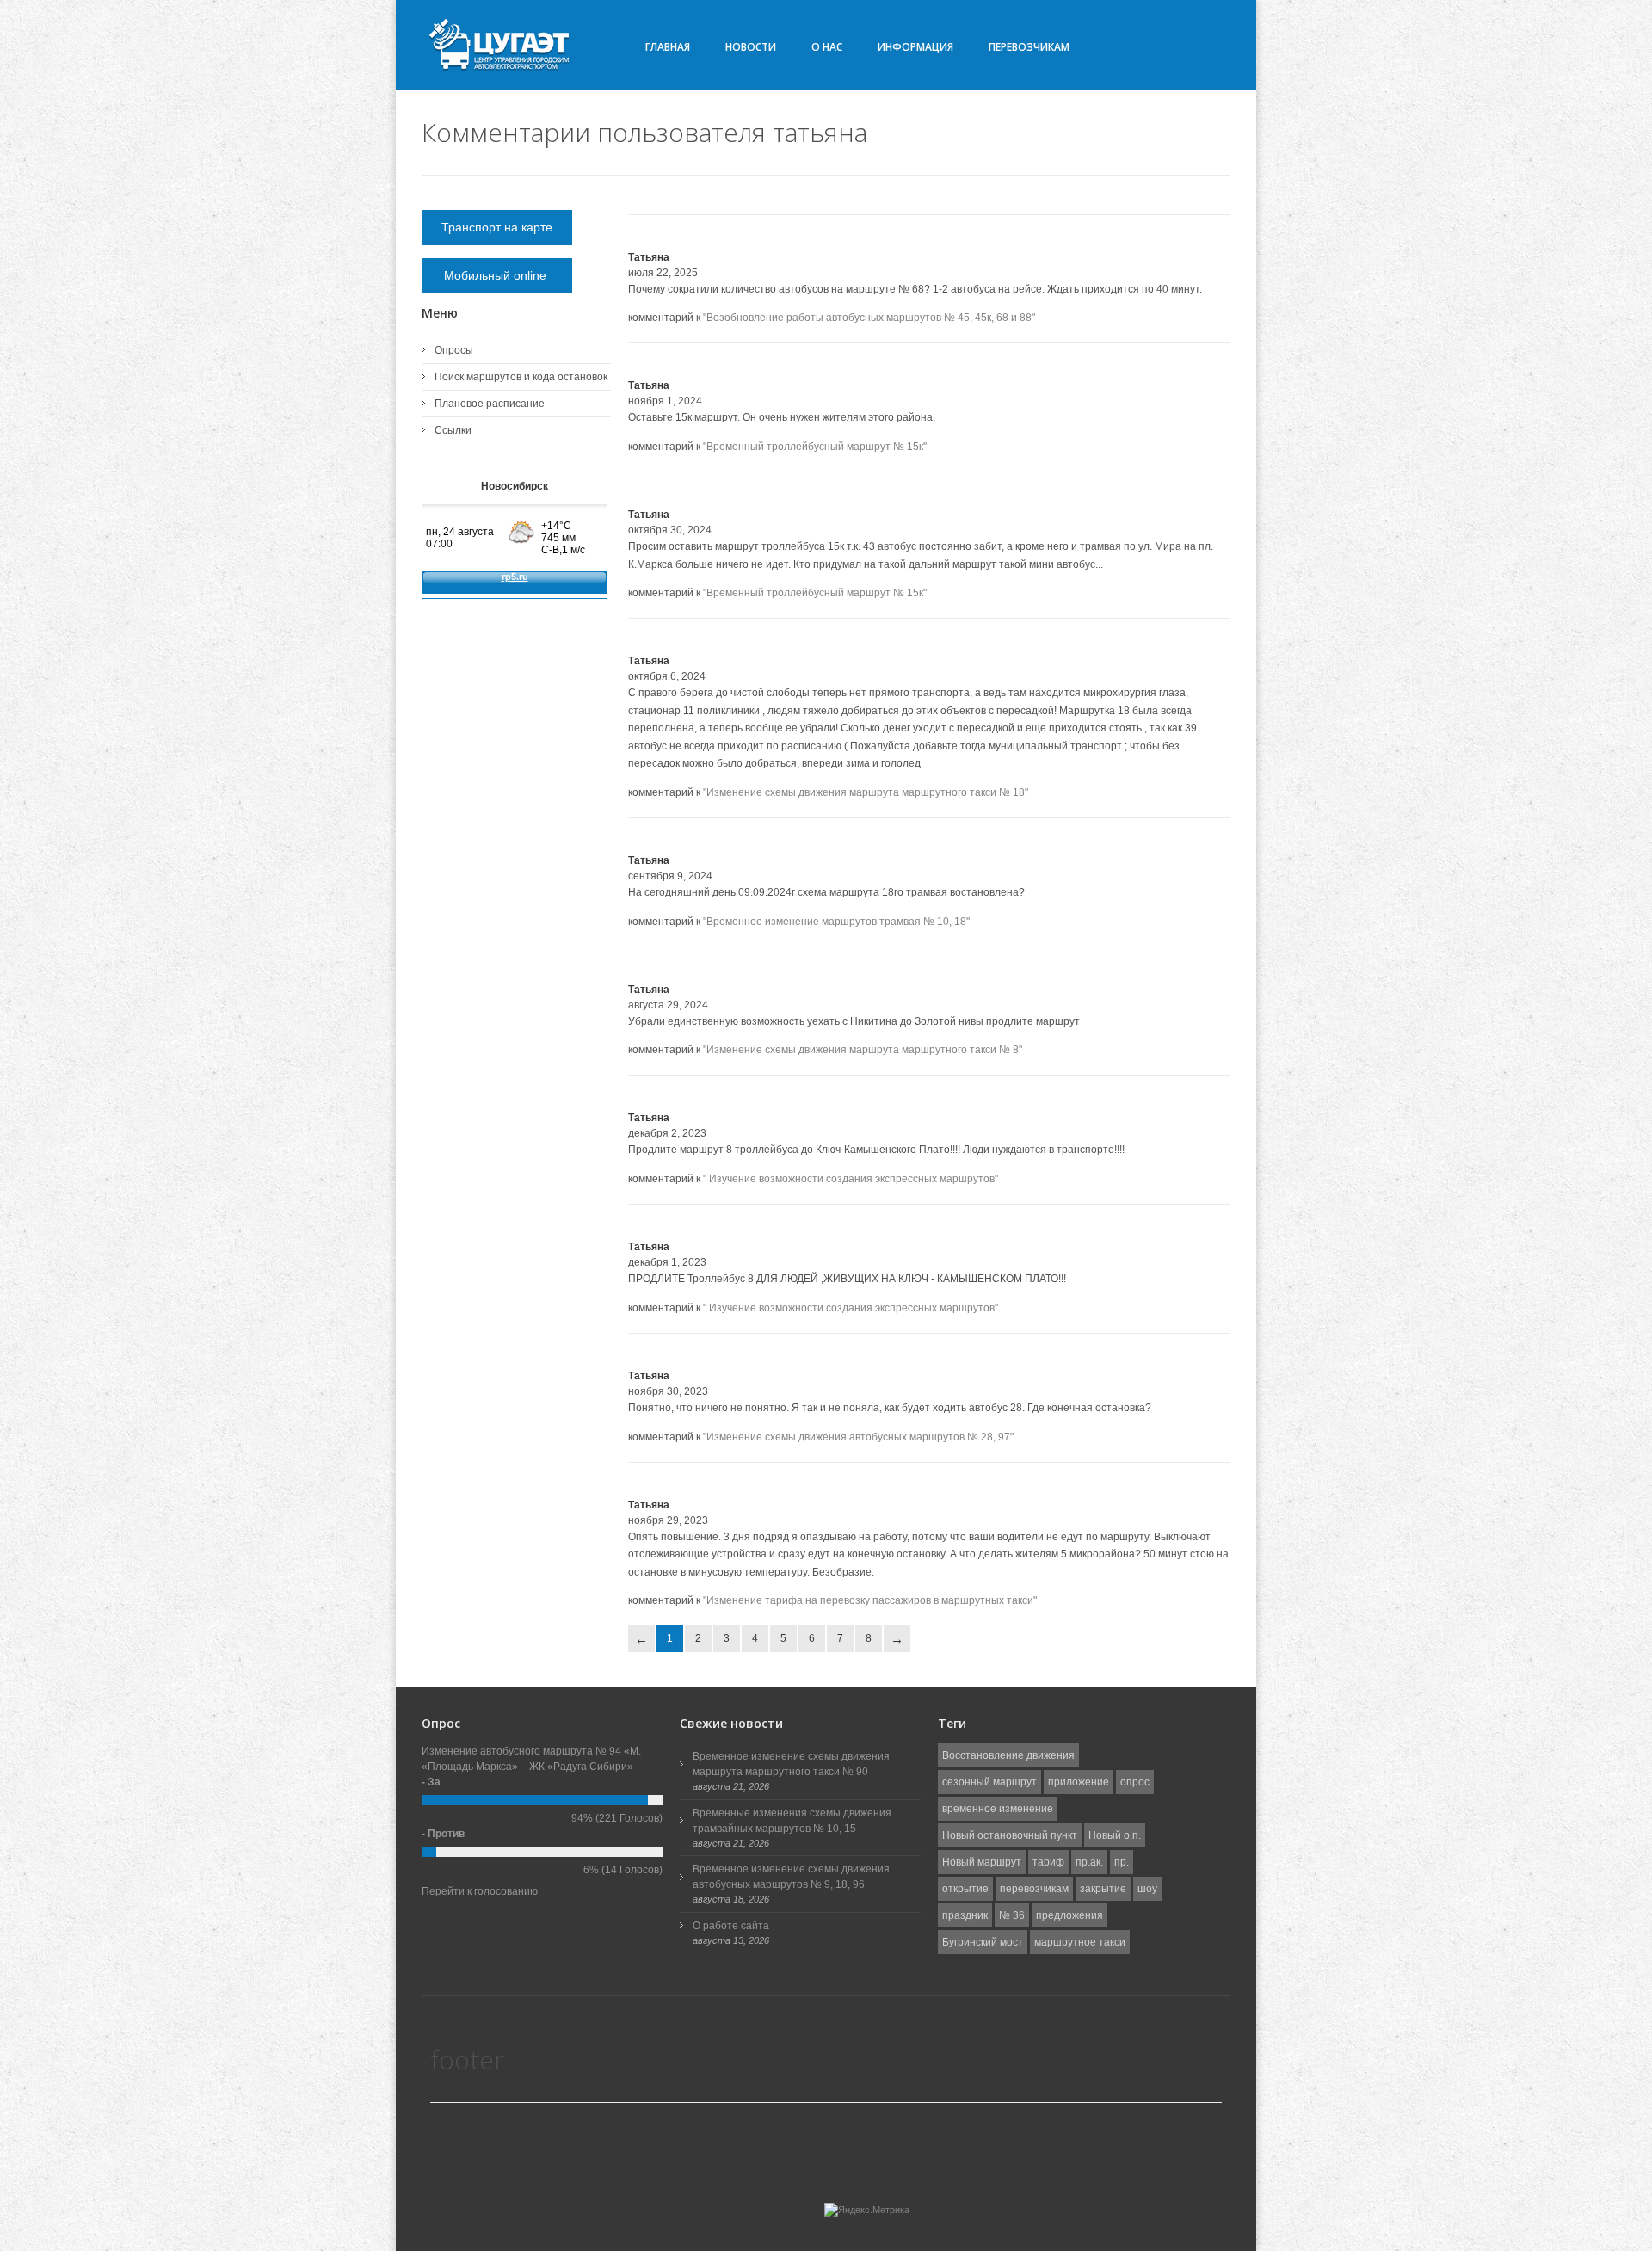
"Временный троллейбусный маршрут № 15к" (815, 447)
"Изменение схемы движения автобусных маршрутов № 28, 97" (858, 1437)
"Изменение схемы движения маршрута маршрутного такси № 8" (863, 1050)
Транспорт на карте (497, 227)
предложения (1069, 1915)
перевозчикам (1034, 1889)
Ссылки (453, 430)
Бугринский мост (983, 1942)
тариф (1048, 1862)
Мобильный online (497, 275)
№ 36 (1012, 1915)
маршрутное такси (1080, 1942)
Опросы (454, 350)
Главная (668, 47)
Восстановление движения (1008, 1755)
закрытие (1103, 1889)
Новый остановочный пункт (1010, 1835)
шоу (1147, 1889)
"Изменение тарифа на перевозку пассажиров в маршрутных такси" (870, 1600)
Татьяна (649, 257)
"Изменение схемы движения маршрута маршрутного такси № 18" (866, 792)
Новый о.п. (1115, 1835)
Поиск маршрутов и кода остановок (521, 377)
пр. (1122, 1862)
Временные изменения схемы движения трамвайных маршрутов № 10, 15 (792, 1821)
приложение (1079, 1782)
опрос (1135, 1782)
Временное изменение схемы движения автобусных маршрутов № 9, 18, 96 (791, 1877)
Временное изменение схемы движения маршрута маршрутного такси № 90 (791, 1764)
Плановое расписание (490, 404)
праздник (965, 1915)
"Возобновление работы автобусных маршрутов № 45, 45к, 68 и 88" (869, 318)
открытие (965, 1889)
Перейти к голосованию (480, 1891)
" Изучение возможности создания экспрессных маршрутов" (851, 1179)
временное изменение (998, 1809)
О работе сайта (731, 1926)
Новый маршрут (982, 1862)
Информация (915, 47)
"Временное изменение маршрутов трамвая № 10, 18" (836, 922)
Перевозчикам (1029, 47)
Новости (751, 47)
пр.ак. (1089, 1862)
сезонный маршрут (989, 1782)
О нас (827, 47)
